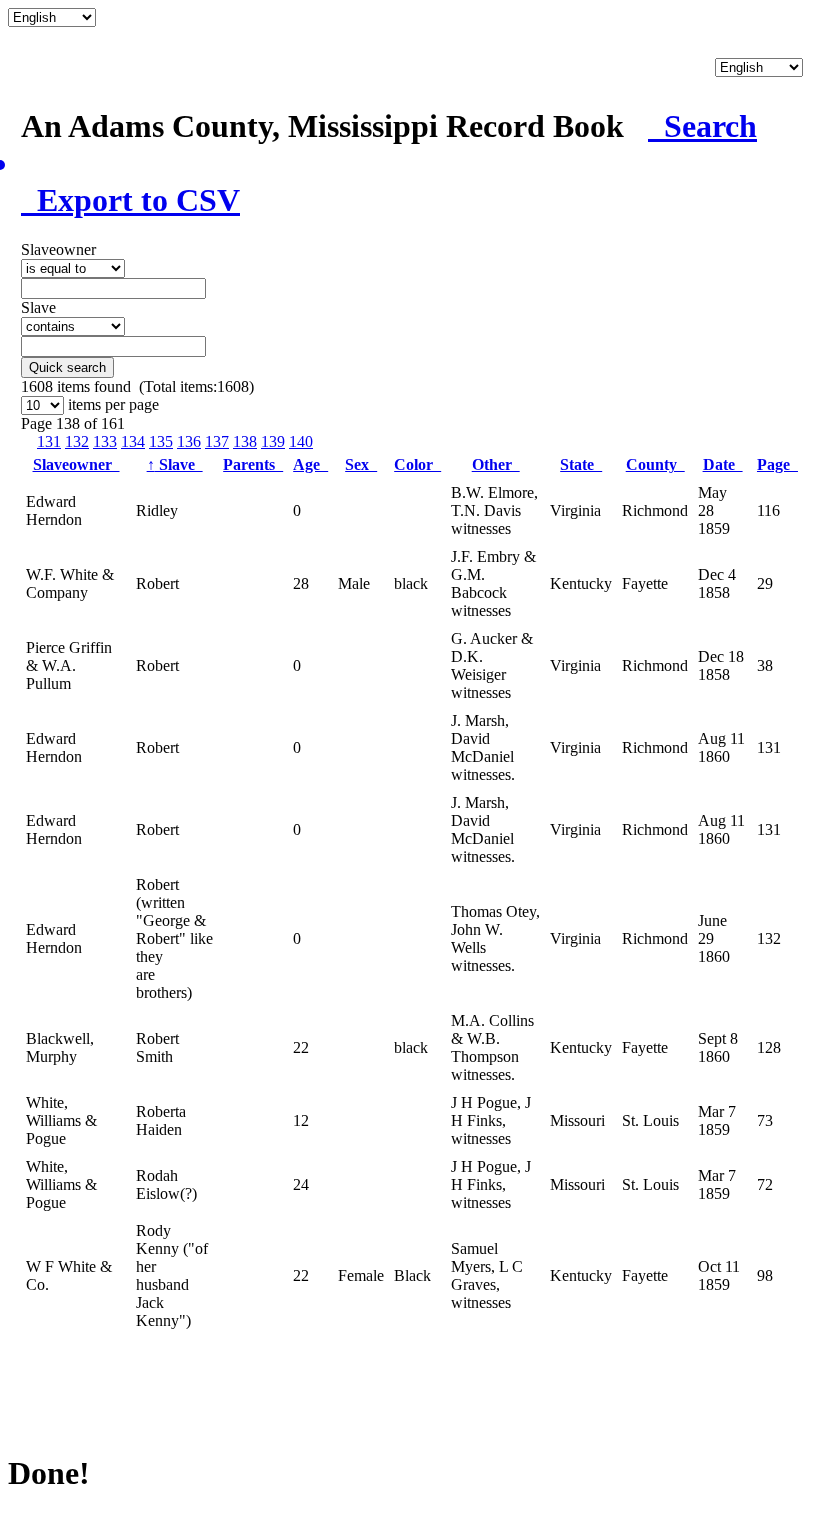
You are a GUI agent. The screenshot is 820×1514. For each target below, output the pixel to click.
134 (133, 441)
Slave (175, 464)
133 (105, 441)
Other (496, 464)
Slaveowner (76, 464)
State (581, 464)
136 (189, 441)
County (655, 464)
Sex (361, 464)
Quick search (67, 367)
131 (49, 441)
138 (245, 441)
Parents (253, 464)
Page (777, 464)
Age (310, 464)
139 (273, 441)
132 (77, 441)
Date (723, 464)
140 (301, 441)
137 (217, 441)
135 (161, 441)
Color (417, 464)
